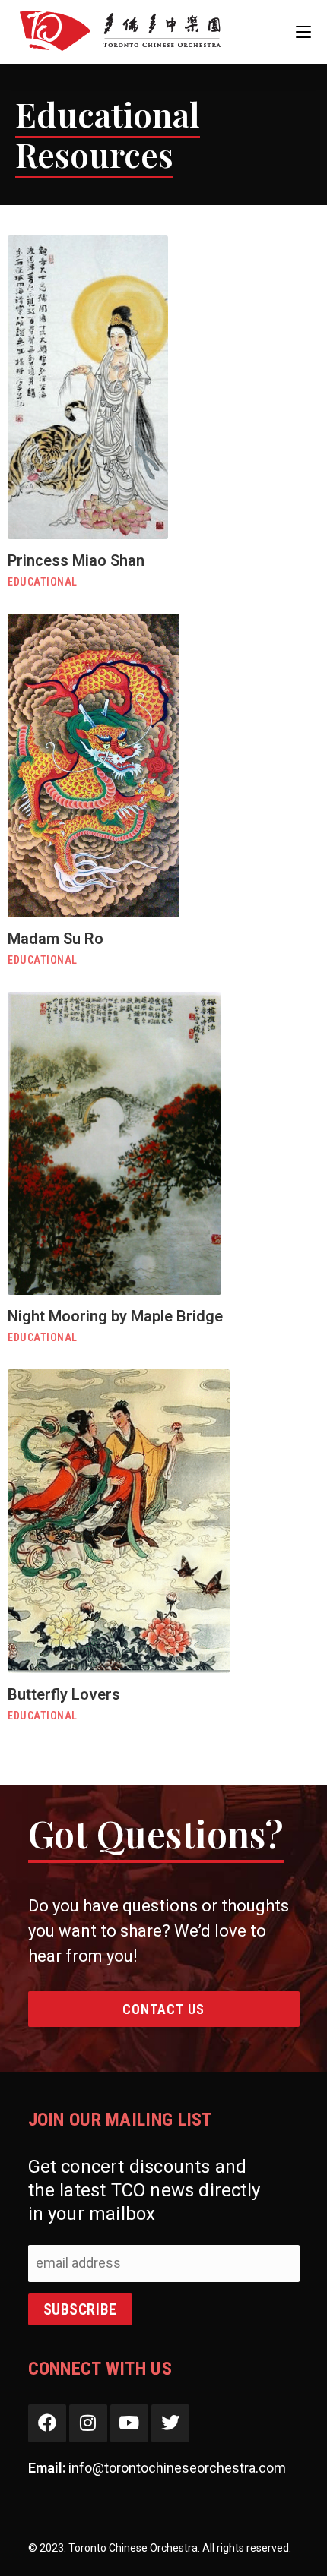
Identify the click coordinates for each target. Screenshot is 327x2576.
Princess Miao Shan (76, 560)
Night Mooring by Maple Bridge (115, 1316)
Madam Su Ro (56, 939)
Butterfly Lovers (64, 1694)
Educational (43, 582)
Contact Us (163, 2009)
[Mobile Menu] (303, 32)
